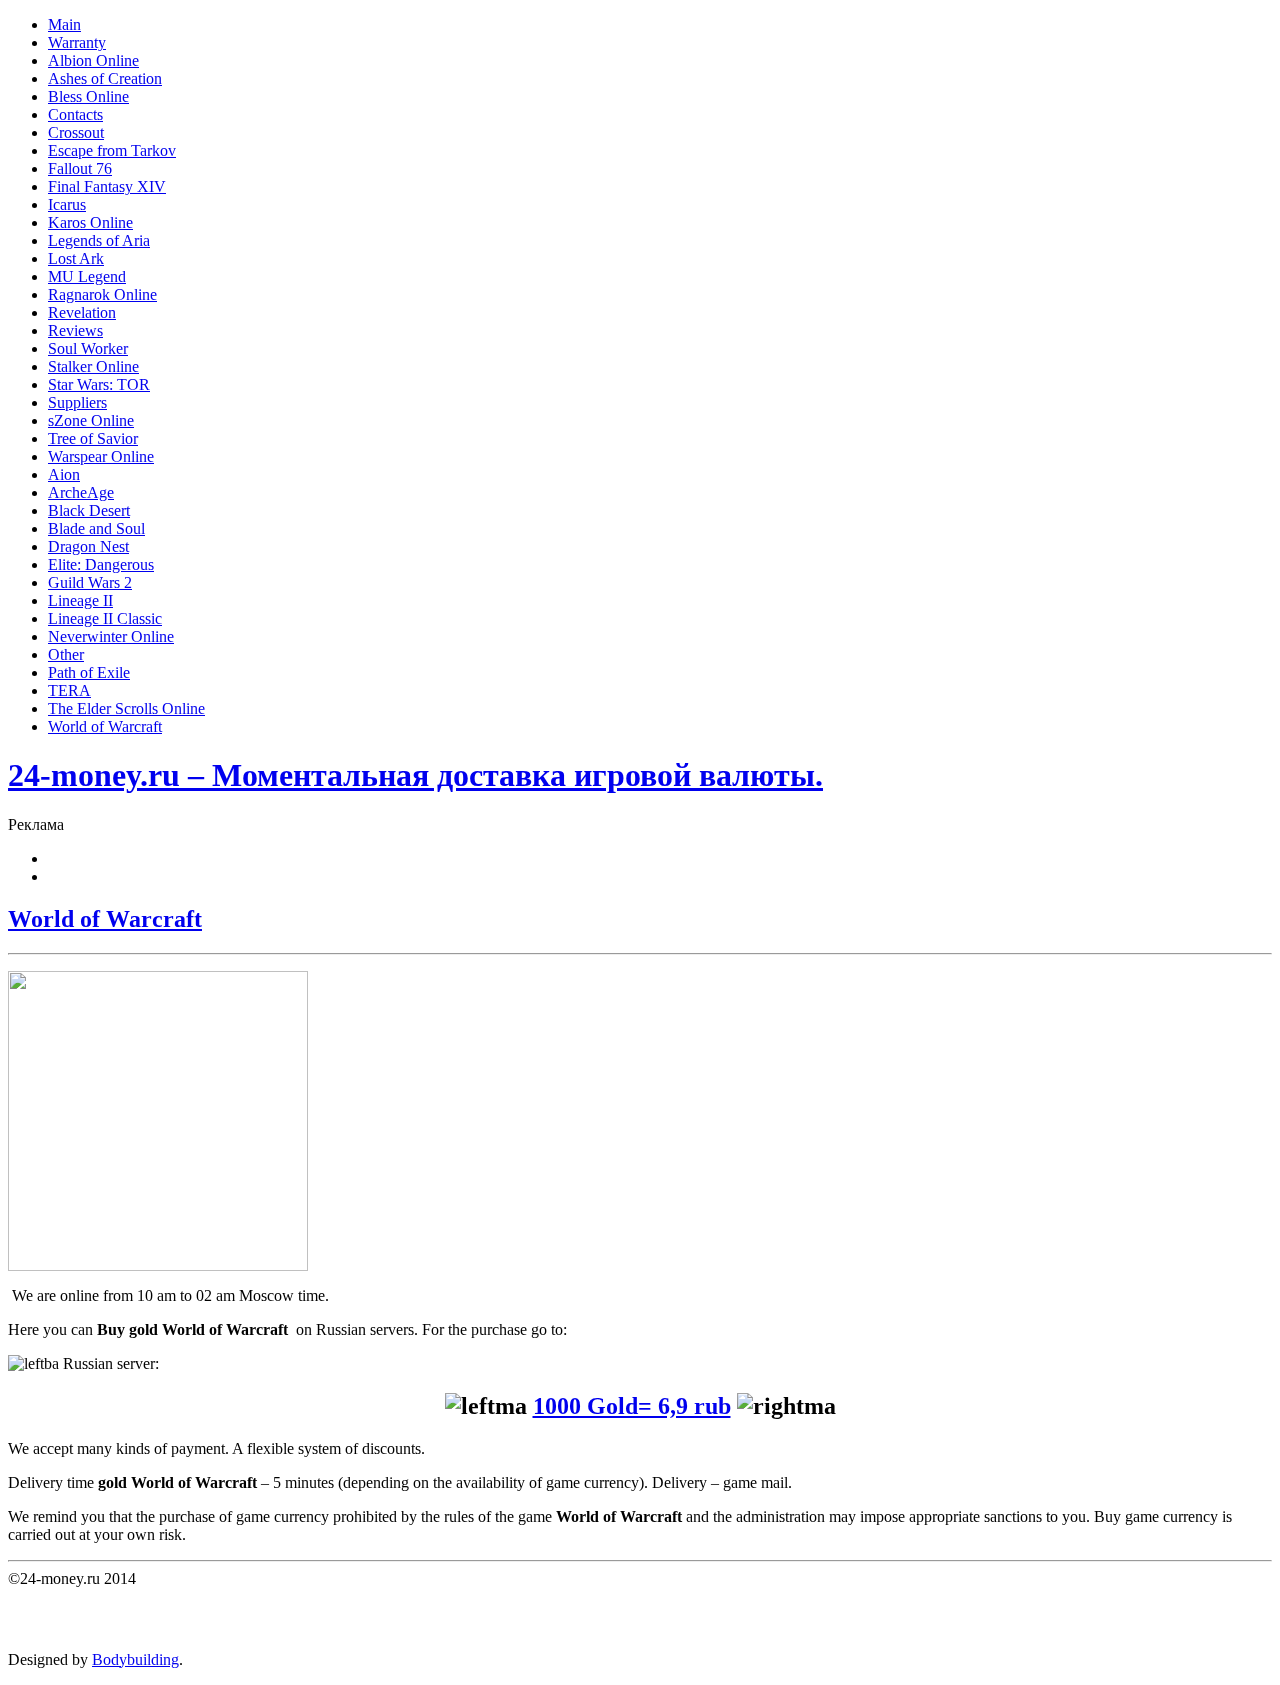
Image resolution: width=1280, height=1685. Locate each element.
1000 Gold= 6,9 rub (632, 1406)
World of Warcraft (105, 919)
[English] (57, 856)
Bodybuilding (135, 1659)
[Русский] (57, 874)
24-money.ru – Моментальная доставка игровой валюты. (415, 775)
